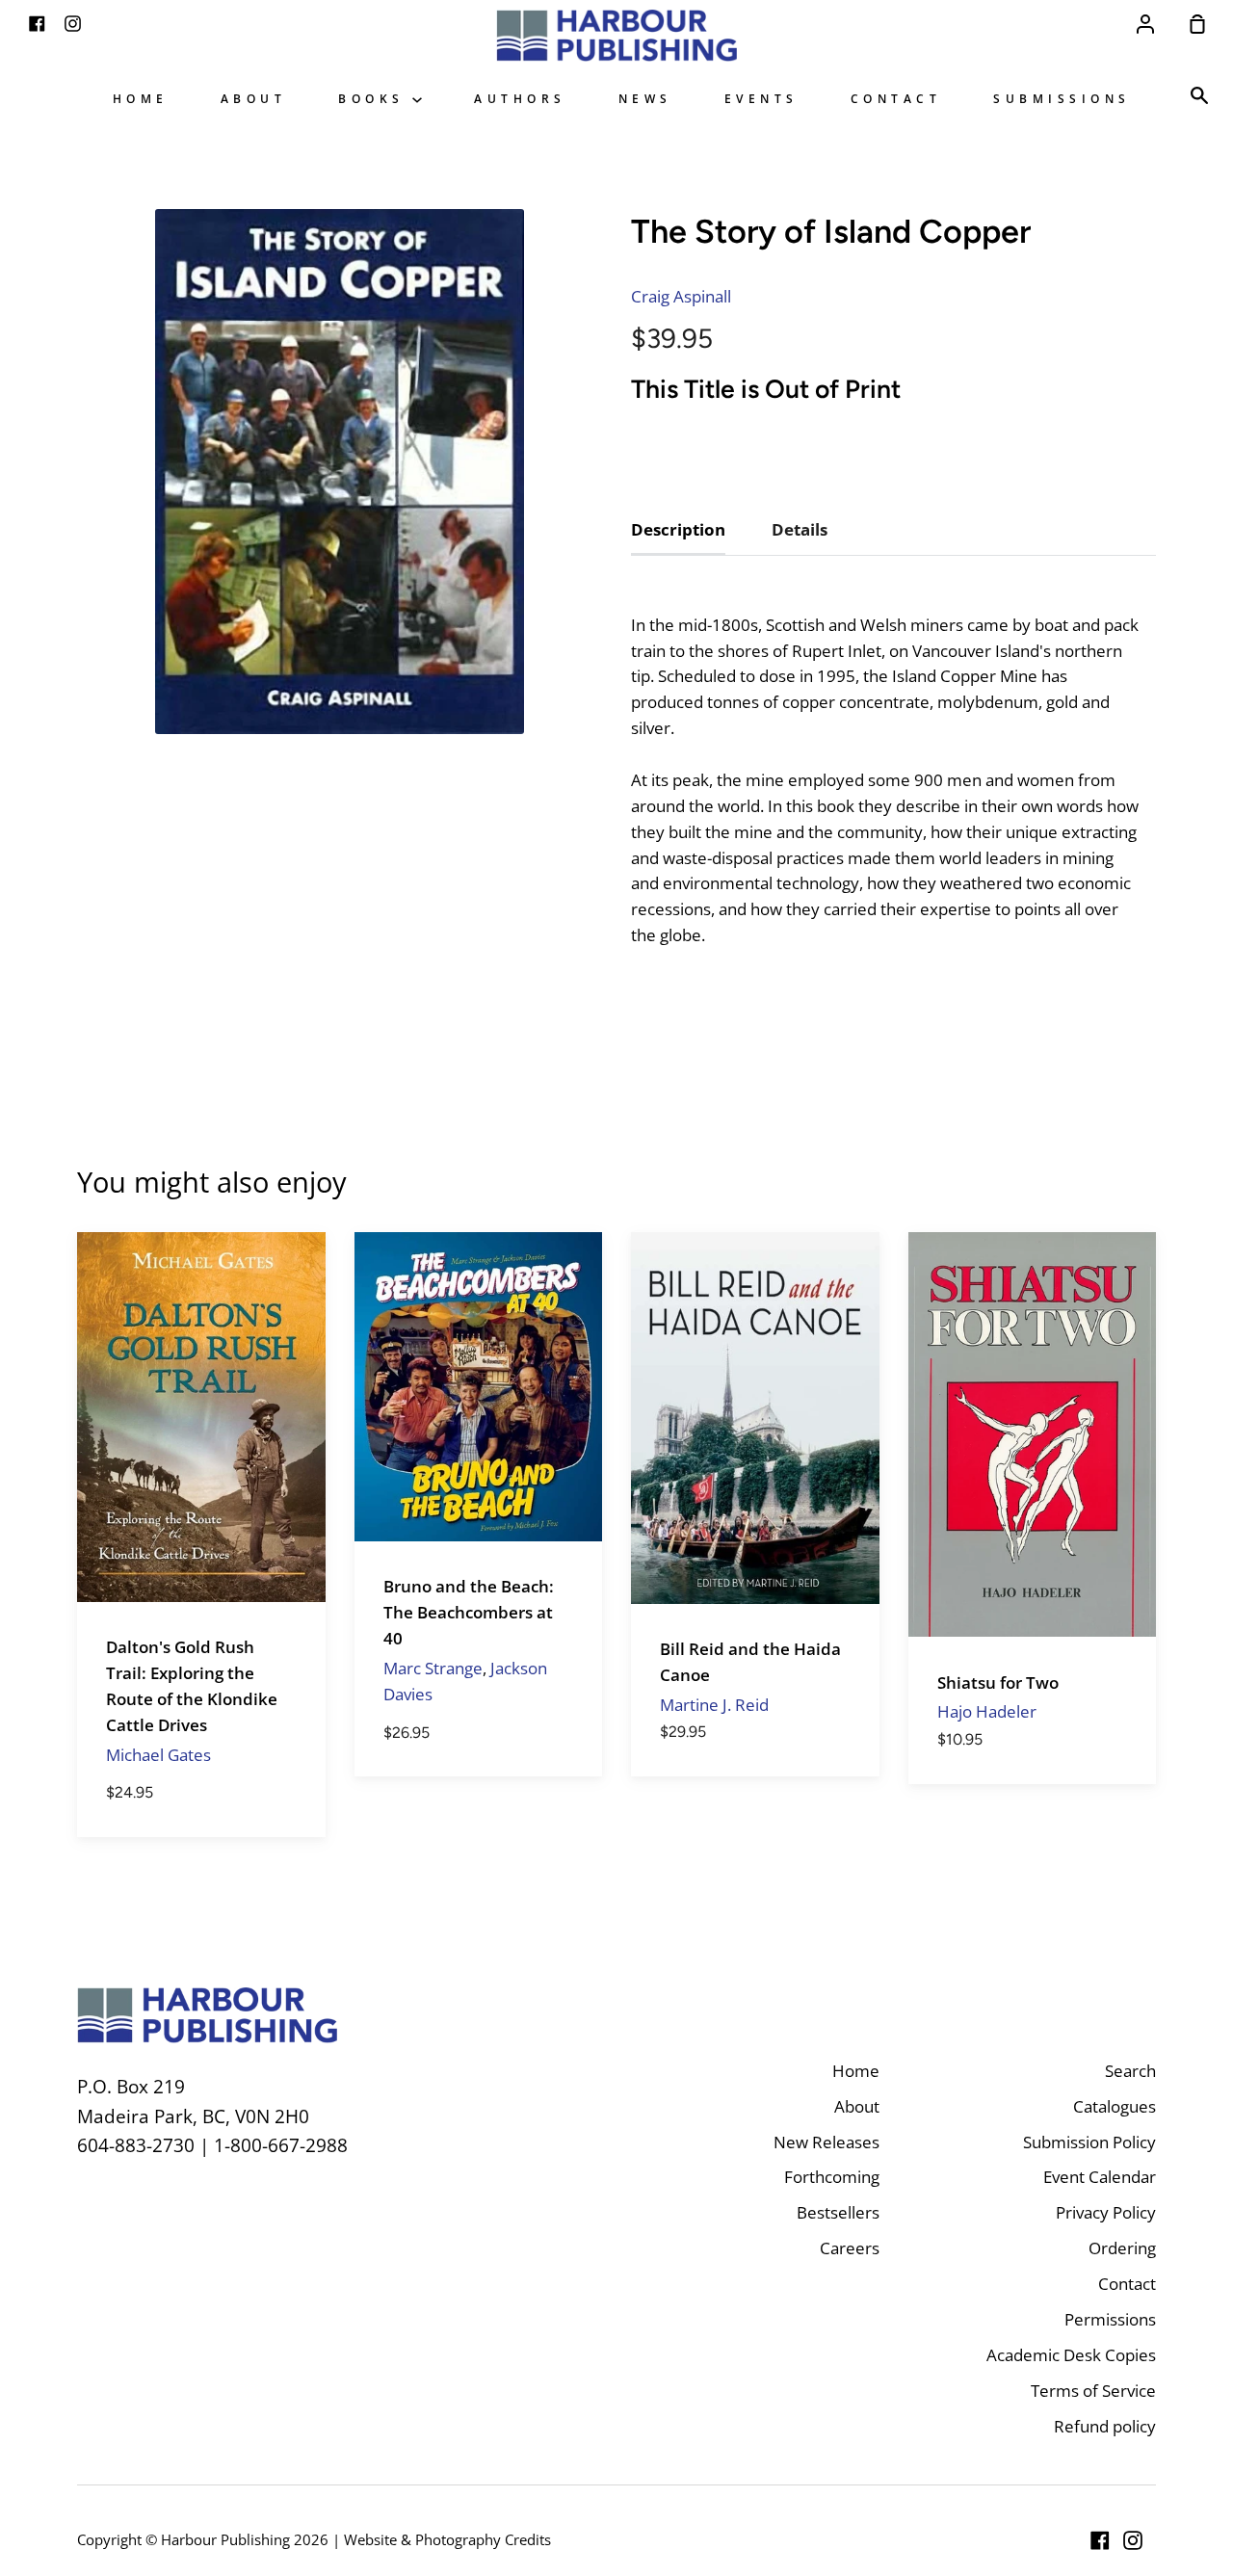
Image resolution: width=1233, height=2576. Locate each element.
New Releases (826, 2142)
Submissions (1062, 98)
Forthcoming (832, 2177)
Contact (896, 98)
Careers (850, 2248)
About (254, 98)
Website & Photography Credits (447, 2539)
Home (141, 98)
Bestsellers (838, 2212)
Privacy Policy (1106, 2212)
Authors (520, 98)
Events (761, 98)
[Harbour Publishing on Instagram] (1133, 2540)
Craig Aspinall (681, 296)
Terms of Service (1093, 2391)
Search (1130, 2071)
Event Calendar (1100, 2177)
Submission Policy (1089, 2142)
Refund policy (1105, 2426)
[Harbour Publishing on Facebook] (1100, 2540)
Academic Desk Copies (1071, 2355)
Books (375, 98)
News (645, 98)
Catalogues (1115, 2106)
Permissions (1110, 2319)
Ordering (1122, 2248)
